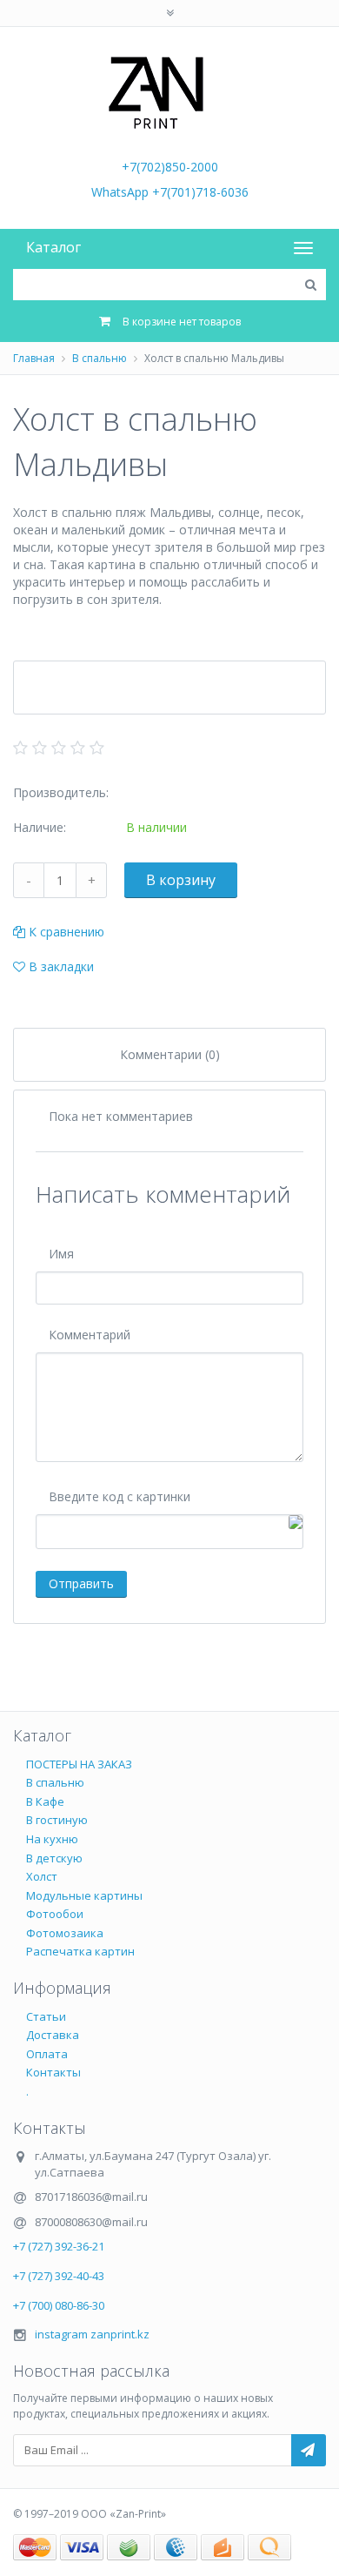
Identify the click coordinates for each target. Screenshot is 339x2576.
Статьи (46, 2016)
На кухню (52, 1839)
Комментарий (90, 1335)
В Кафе (45, 1801)
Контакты (53, 2072)
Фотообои (55, 1914)
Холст (42, 1876)
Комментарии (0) (170, 1054)
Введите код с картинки (120, 1496)
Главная (34, 358)
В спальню (100, 358)
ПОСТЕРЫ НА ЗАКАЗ (79, 1764)
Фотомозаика (65, 1933)
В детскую (54, 1858)
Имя (61, 1254)
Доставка (53, 2035)
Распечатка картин (80, 1951)
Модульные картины (84, 1895)
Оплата (47, 2054)
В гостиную (57, 1820)
